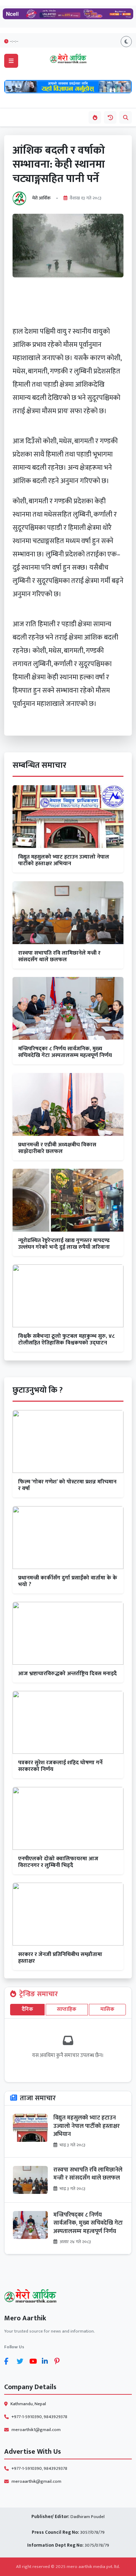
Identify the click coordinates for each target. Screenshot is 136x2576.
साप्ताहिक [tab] (67, 2009)
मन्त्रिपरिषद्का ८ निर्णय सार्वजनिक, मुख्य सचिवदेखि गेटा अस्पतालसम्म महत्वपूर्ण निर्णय (88, 2223)
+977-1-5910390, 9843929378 (39, 2417)
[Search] (126, 117)
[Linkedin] (47, 2361)
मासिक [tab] (107, 2009)
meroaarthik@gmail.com (36, 2482)
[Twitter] (22, 2361)
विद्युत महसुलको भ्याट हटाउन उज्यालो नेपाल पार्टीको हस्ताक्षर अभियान (86, 2126)
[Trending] (95, 117)
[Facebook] (9, 2361)
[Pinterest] (59, 2361)
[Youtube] (34, 2361)
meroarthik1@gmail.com (36, 2430)
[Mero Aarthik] (68, 2297)
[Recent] (110, 117)
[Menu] (11, 61)
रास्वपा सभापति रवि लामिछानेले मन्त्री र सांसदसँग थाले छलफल (88, 2174)
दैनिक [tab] (27, 2009)
